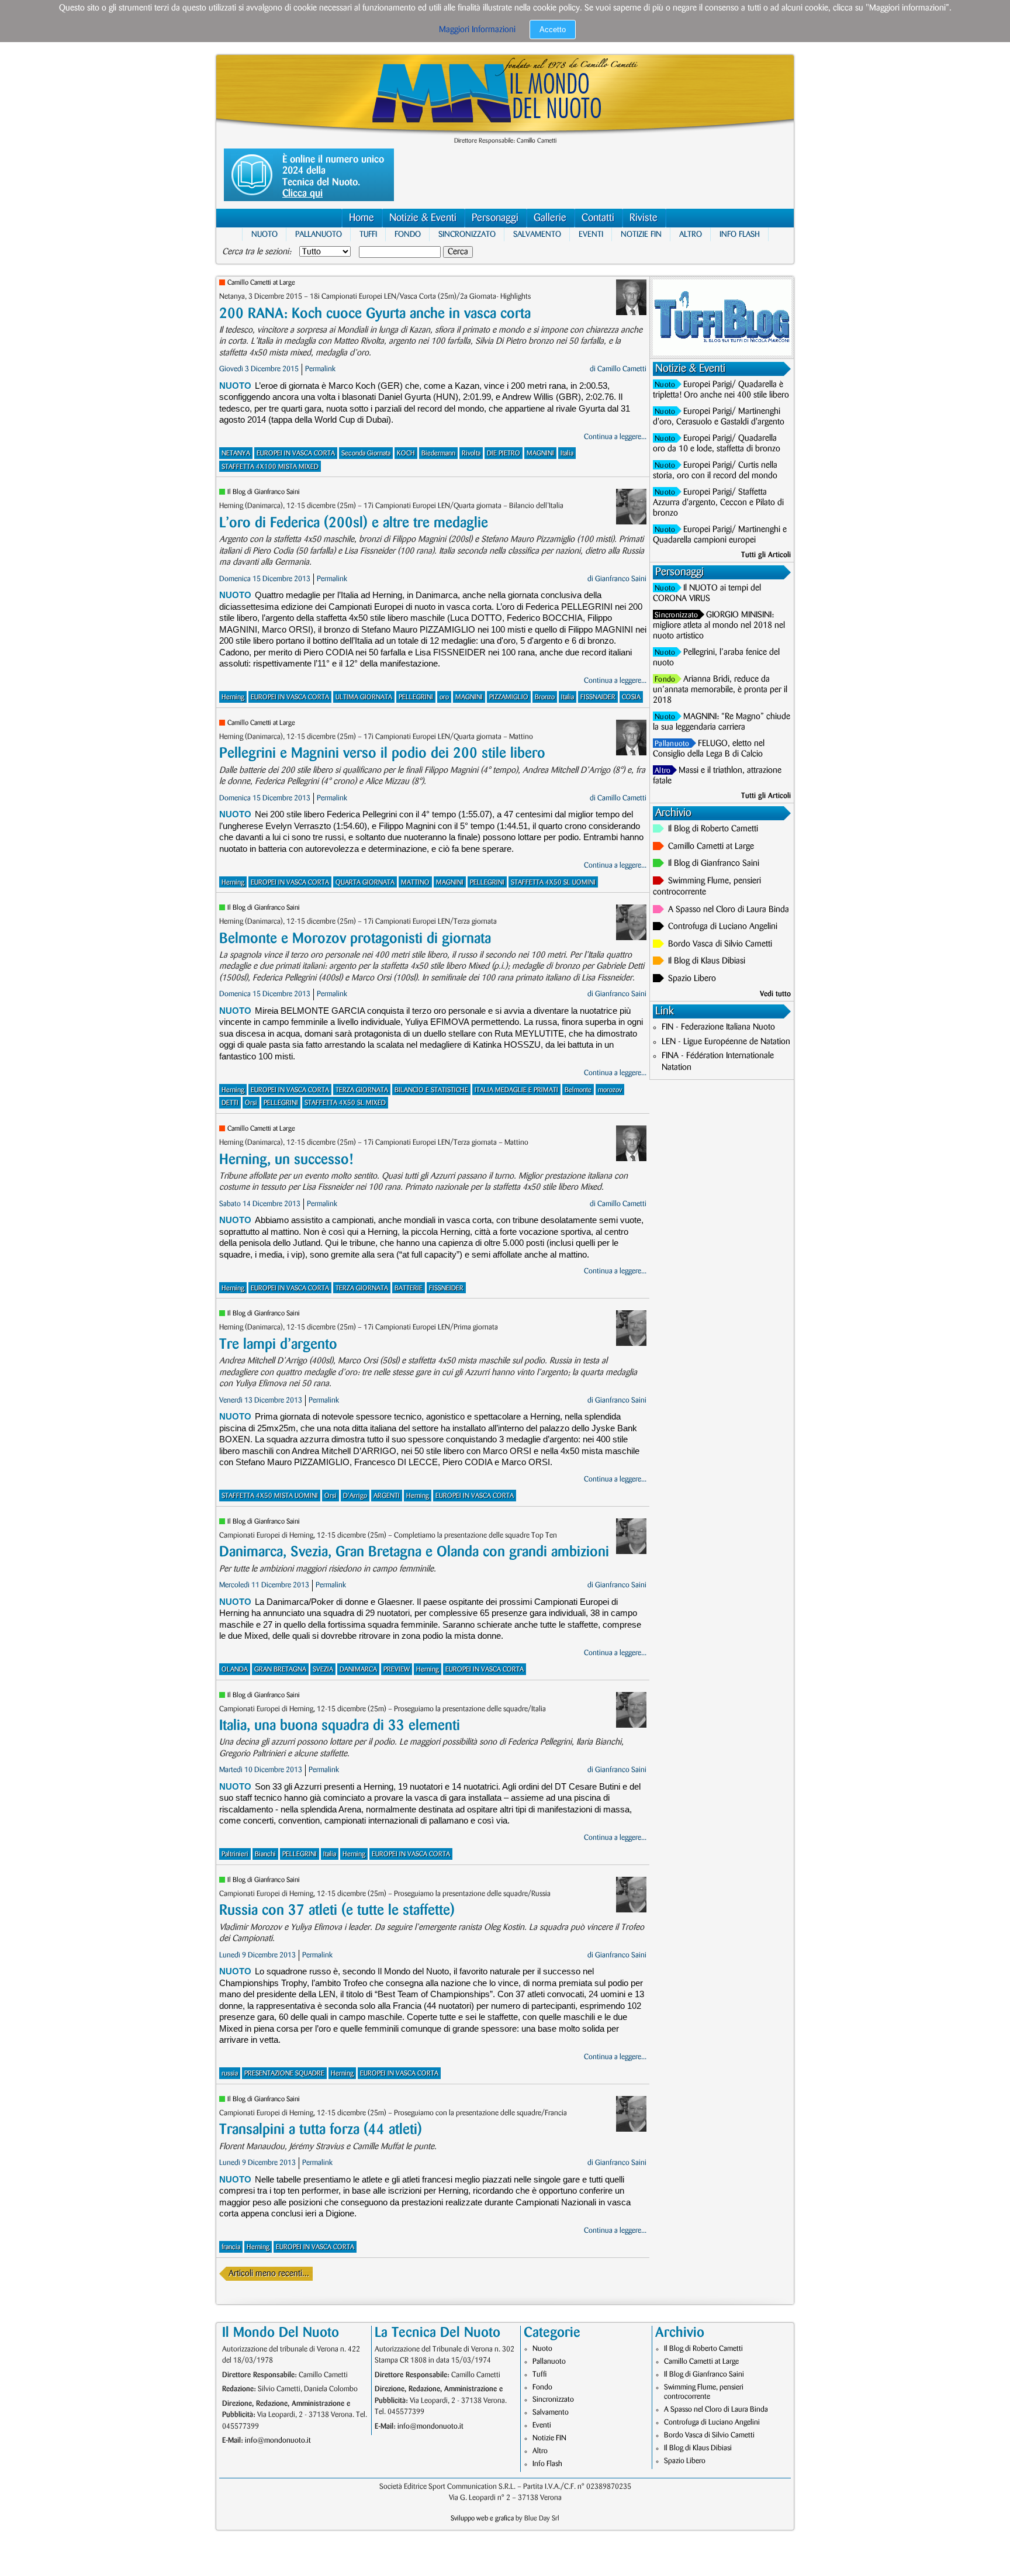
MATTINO (415, 883)
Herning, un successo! (286, 1160)
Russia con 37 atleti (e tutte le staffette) (337, 1910)
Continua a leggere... (615, 437)
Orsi (251, 1103)
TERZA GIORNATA (362, 1090)
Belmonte (578, 1090)
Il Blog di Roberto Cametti (713, 829)
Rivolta (471, 453)
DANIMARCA (358, 1669)
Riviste (644, 218)
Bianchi (265, 1854)
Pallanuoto (319, 234)
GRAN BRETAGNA (280, 1669)
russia (230, 2073)
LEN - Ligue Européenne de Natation (726, 1042)
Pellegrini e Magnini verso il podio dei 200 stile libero (382, 753)
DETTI (230, 1103)
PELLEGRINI (416, 697)
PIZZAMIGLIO (509, 697)
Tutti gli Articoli (766, 555)
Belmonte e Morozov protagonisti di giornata (355, 939)
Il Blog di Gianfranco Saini (264, 492)
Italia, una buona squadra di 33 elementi (340, 1726)
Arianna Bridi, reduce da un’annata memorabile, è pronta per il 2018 (720, 690)
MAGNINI (540, 453)
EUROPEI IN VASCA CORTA (296, 453)
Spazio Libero (692, 979)
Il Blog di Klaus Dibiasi (707, 961)
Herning (233, 697)
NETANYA (236, 453)
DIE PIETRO (504, 453)
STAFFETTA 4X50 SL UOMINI (553, 883)
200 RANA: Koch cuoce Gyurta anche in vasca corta (375, 314)
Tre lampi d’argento (278, 1344)
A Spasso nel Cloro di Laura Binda (729, 910)
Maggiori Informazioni (477, 30)
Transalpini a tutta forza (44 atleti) (321, 2130)
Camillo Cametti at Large (261, 283)
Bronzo (545, 697)
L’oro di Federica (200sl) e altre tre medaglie (354, 523)
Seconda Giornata (366, 453)
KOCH (406, 453)
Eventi (591, 234)
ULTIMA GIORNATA (364, 697)
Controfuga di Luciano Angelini (723, 927)
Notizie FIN (641, 234)
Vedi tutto (775, 994)
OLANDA (235, 1669)
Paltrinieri (235, 1854)
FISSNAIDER (598, 697)
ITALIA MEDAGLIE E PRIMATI (516, 1090)
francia (231, 2247)
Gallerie (550, 218)
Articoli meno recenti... (269, 2274)
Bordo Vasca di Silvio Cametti (720, 944)
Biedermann (438, 453)
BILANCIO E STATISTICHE (431, 1090)
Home (362, 218)
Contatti (598, 218)
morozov (610, 1090)
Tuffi (368, 234)
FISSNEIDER (446, 1288)
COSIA (631, 697)
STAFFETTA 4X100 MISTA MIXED (270, 467)
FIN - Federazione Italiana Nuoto (718, 1027)
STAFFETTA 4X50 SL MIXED (345, 1103)
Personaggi (495, 218)
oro (444, 697)
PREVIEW (397, 1669)
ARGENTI (387, 1496)
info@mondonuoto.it (278, 2440)
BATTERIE (409, 1288)
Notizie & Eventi (423, 218)
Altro (691, 234)
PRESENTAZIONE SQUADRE (284, 2073)
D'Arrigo (355, 1496)
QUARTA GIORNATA (365, 883)
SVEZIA (323, 1669)
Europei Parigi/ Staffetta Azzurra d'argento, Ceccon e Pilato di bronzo (718, 503)
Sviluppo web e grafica (482, 2518)
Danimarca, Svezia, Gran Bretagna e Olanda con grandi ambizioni (414, 1552)
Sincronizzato (467, 234)
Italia (567, 453)
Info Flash (740, 234)
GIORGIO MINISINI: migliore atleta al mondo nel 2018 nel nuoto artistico (719, 626)
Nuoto (264, 234)
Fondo (408, 234)
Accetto (553, 30)
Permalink (320, 369)
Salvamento (537, 234)
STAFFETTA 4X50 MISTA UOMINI (270, 1496)
